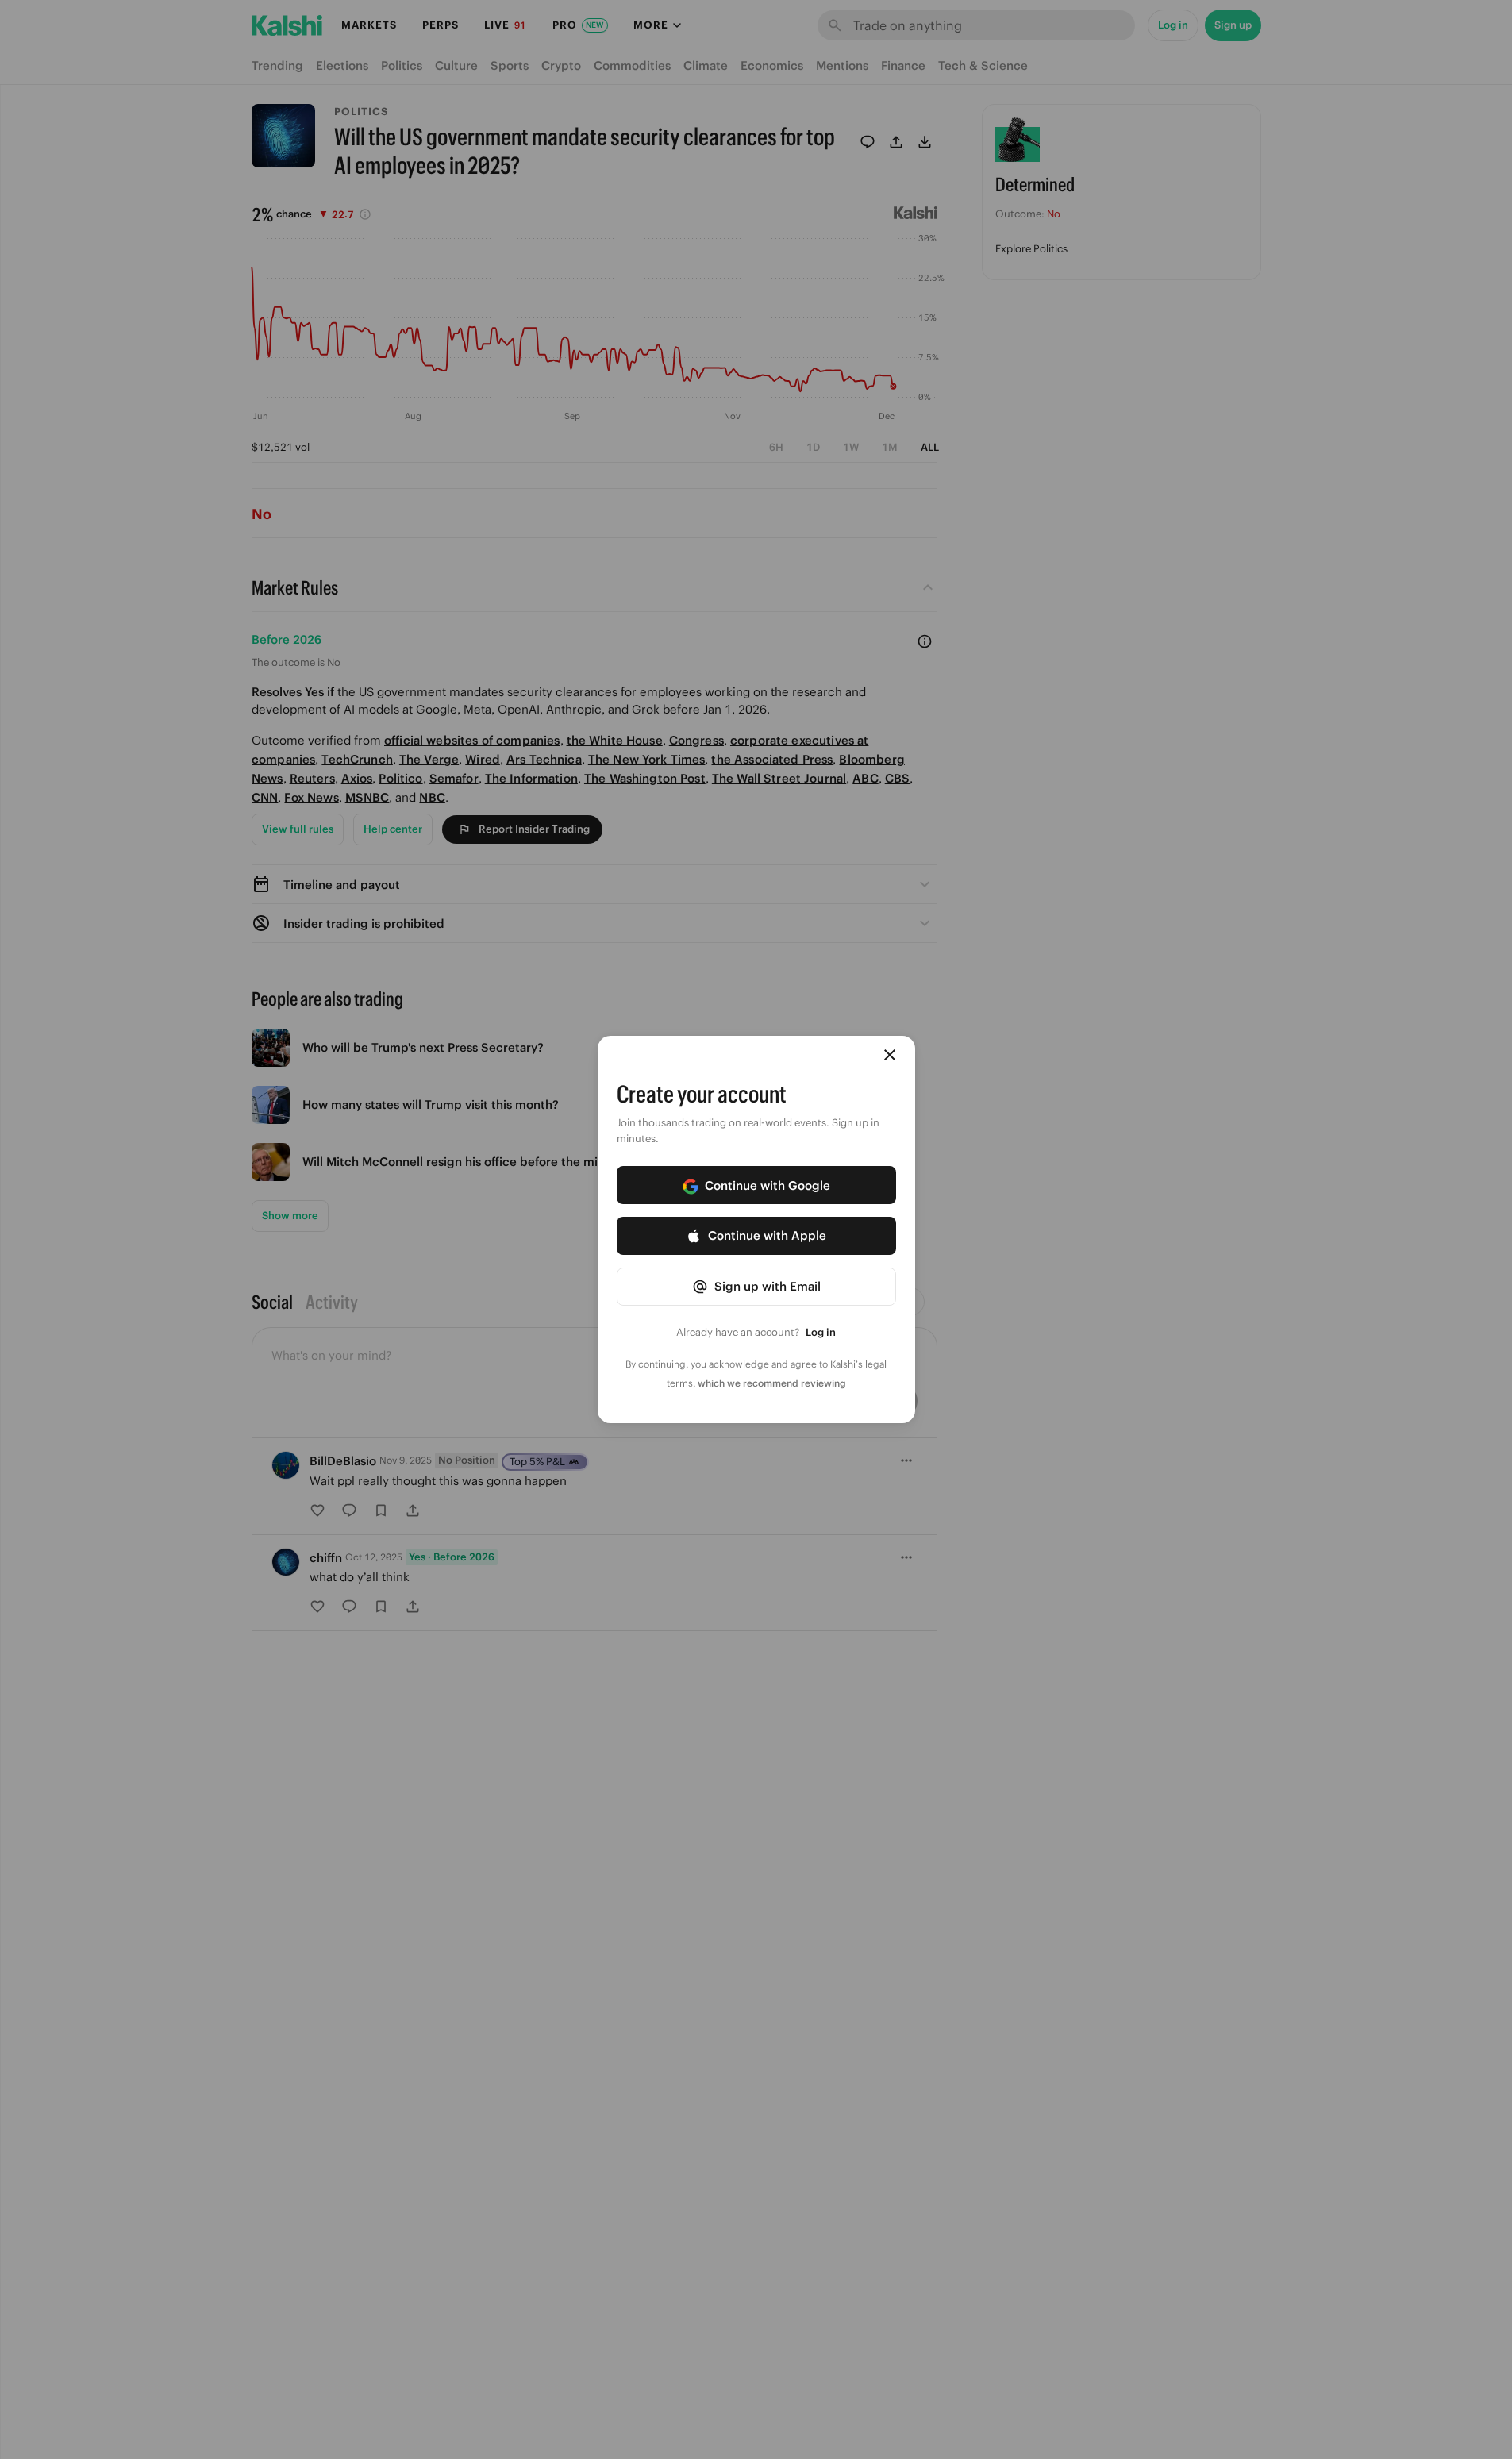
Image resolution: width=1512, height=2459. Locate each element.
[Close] (890, 1055)
